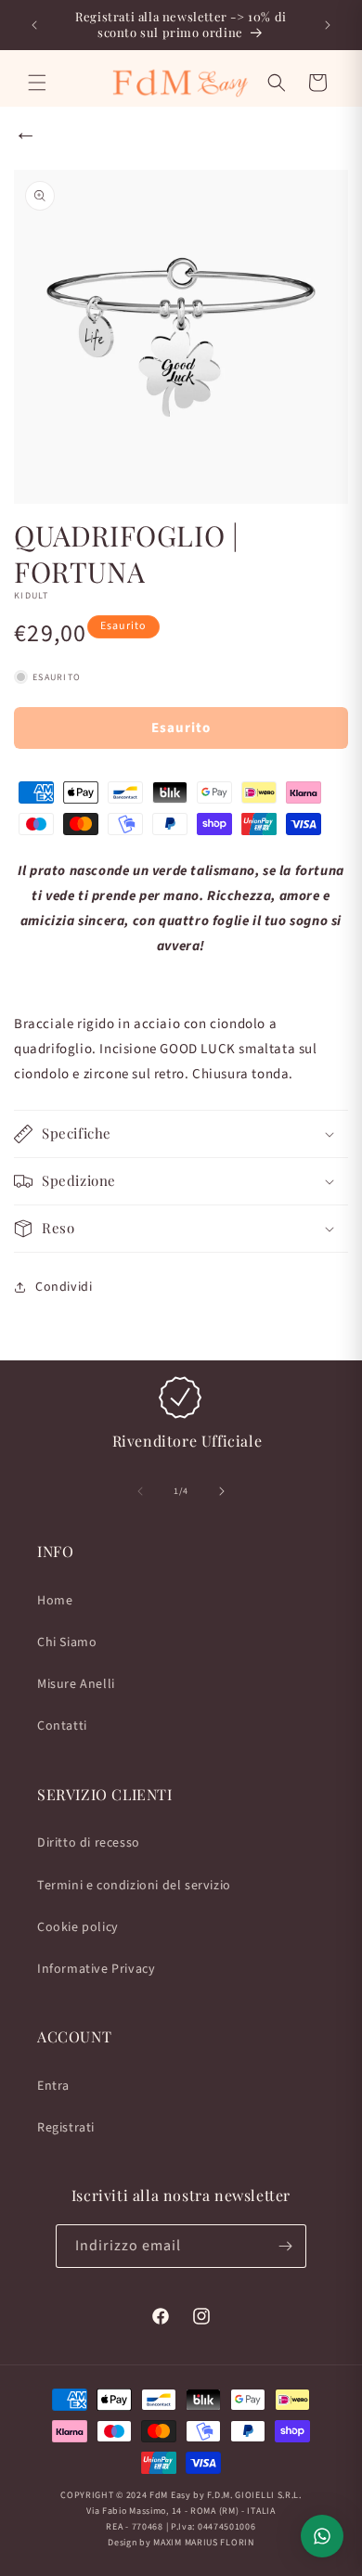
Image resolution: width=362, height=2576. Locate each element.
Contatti (62, 1726)
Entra (53, 2086)
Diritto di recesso (89, 1843)
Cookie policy (78, 1927)
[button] (37, 83)
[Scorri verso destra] (222, 1491)
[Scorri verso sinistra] (140, 1491)
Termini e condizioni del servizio (134, 1886)
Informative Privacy (96, 1969)
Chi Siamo (67, 1642)
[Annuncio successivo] (328, 25)
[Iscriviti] (285, 2246)
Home (55, 1601)
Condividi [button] (64, 1287)
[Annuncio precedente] (34, 25)
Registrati (66, 2128)
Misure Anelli (76, 1684)
